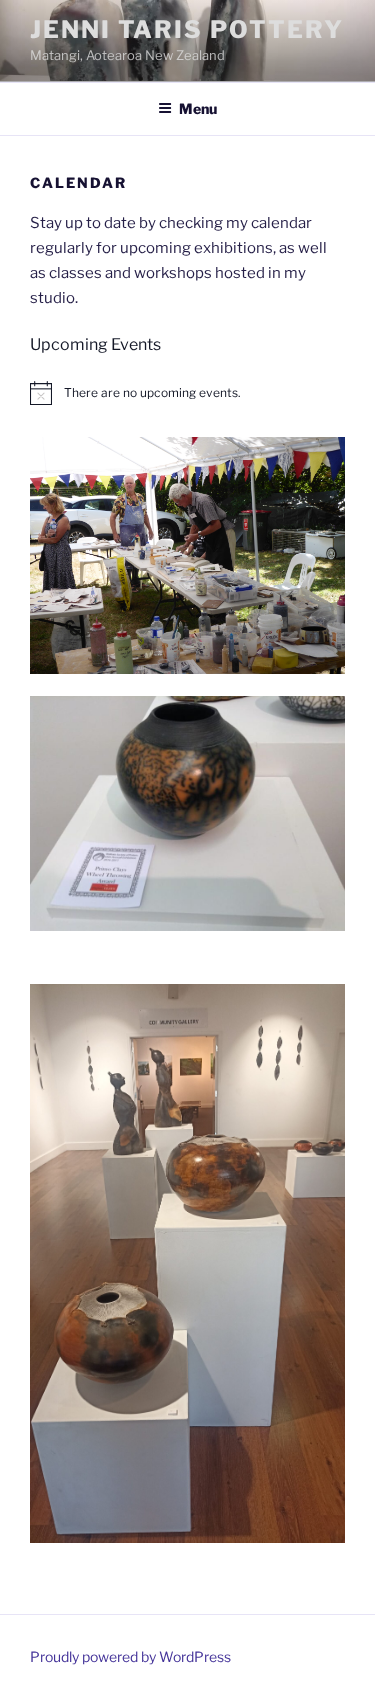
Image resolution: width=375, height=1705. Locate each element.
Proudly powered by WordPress (130, 1656)
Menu (198, 108)
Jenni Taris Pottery (186, 29)
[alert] (187, 393)
